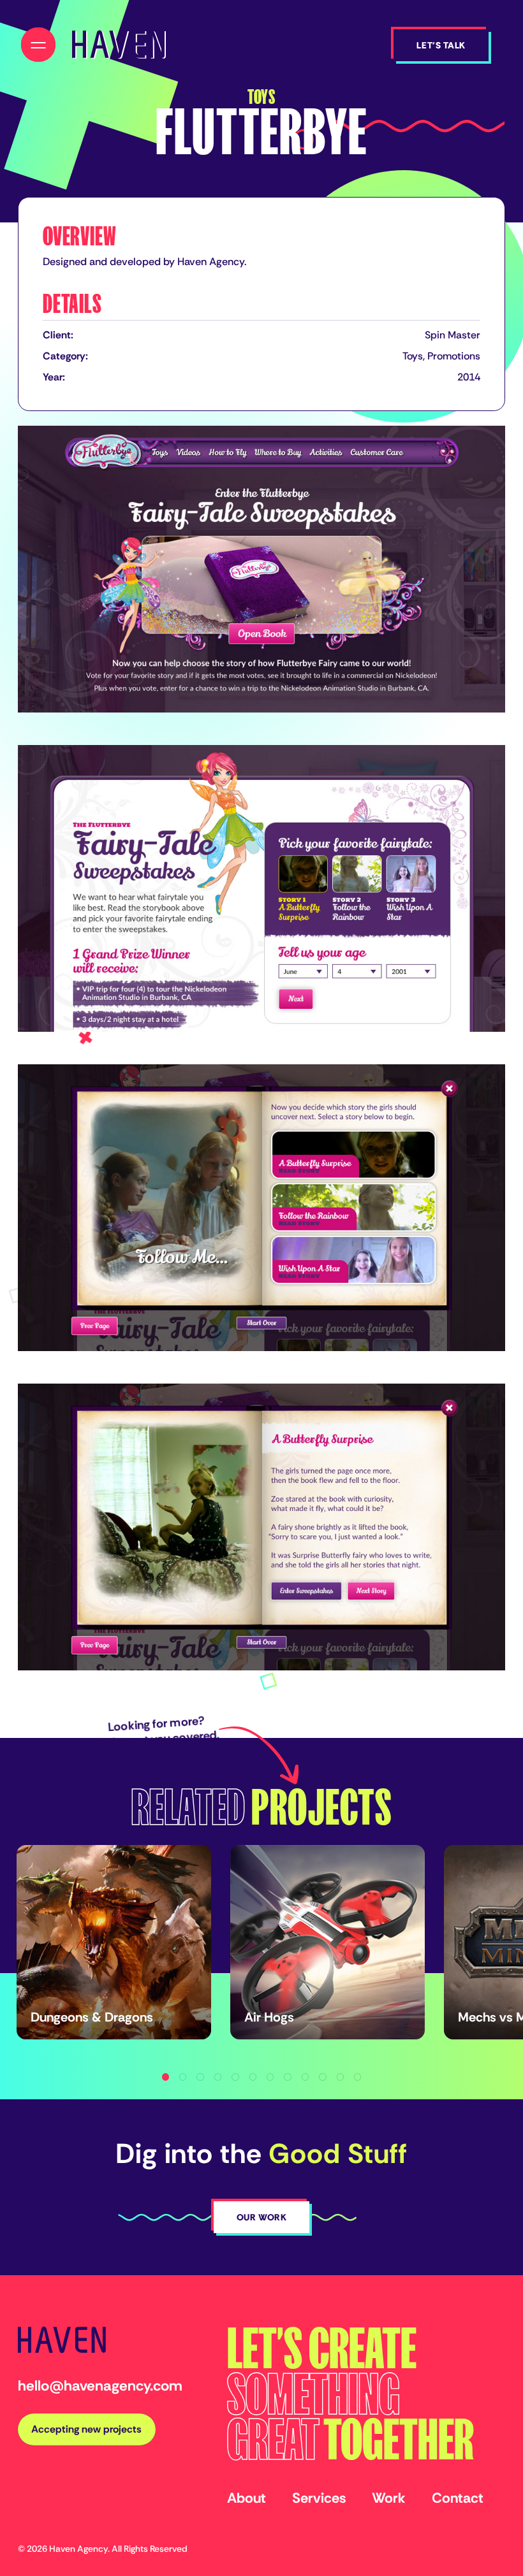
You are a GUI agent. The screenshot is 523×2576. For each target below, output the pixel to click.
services (319, 2498)
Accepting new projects (86, 2429)
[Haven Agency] (118, 44)
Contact (458, 2498)
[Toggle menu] (38, 45)
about (247, 2498)
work (389, 2498)
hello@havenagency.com (100, 2385)
